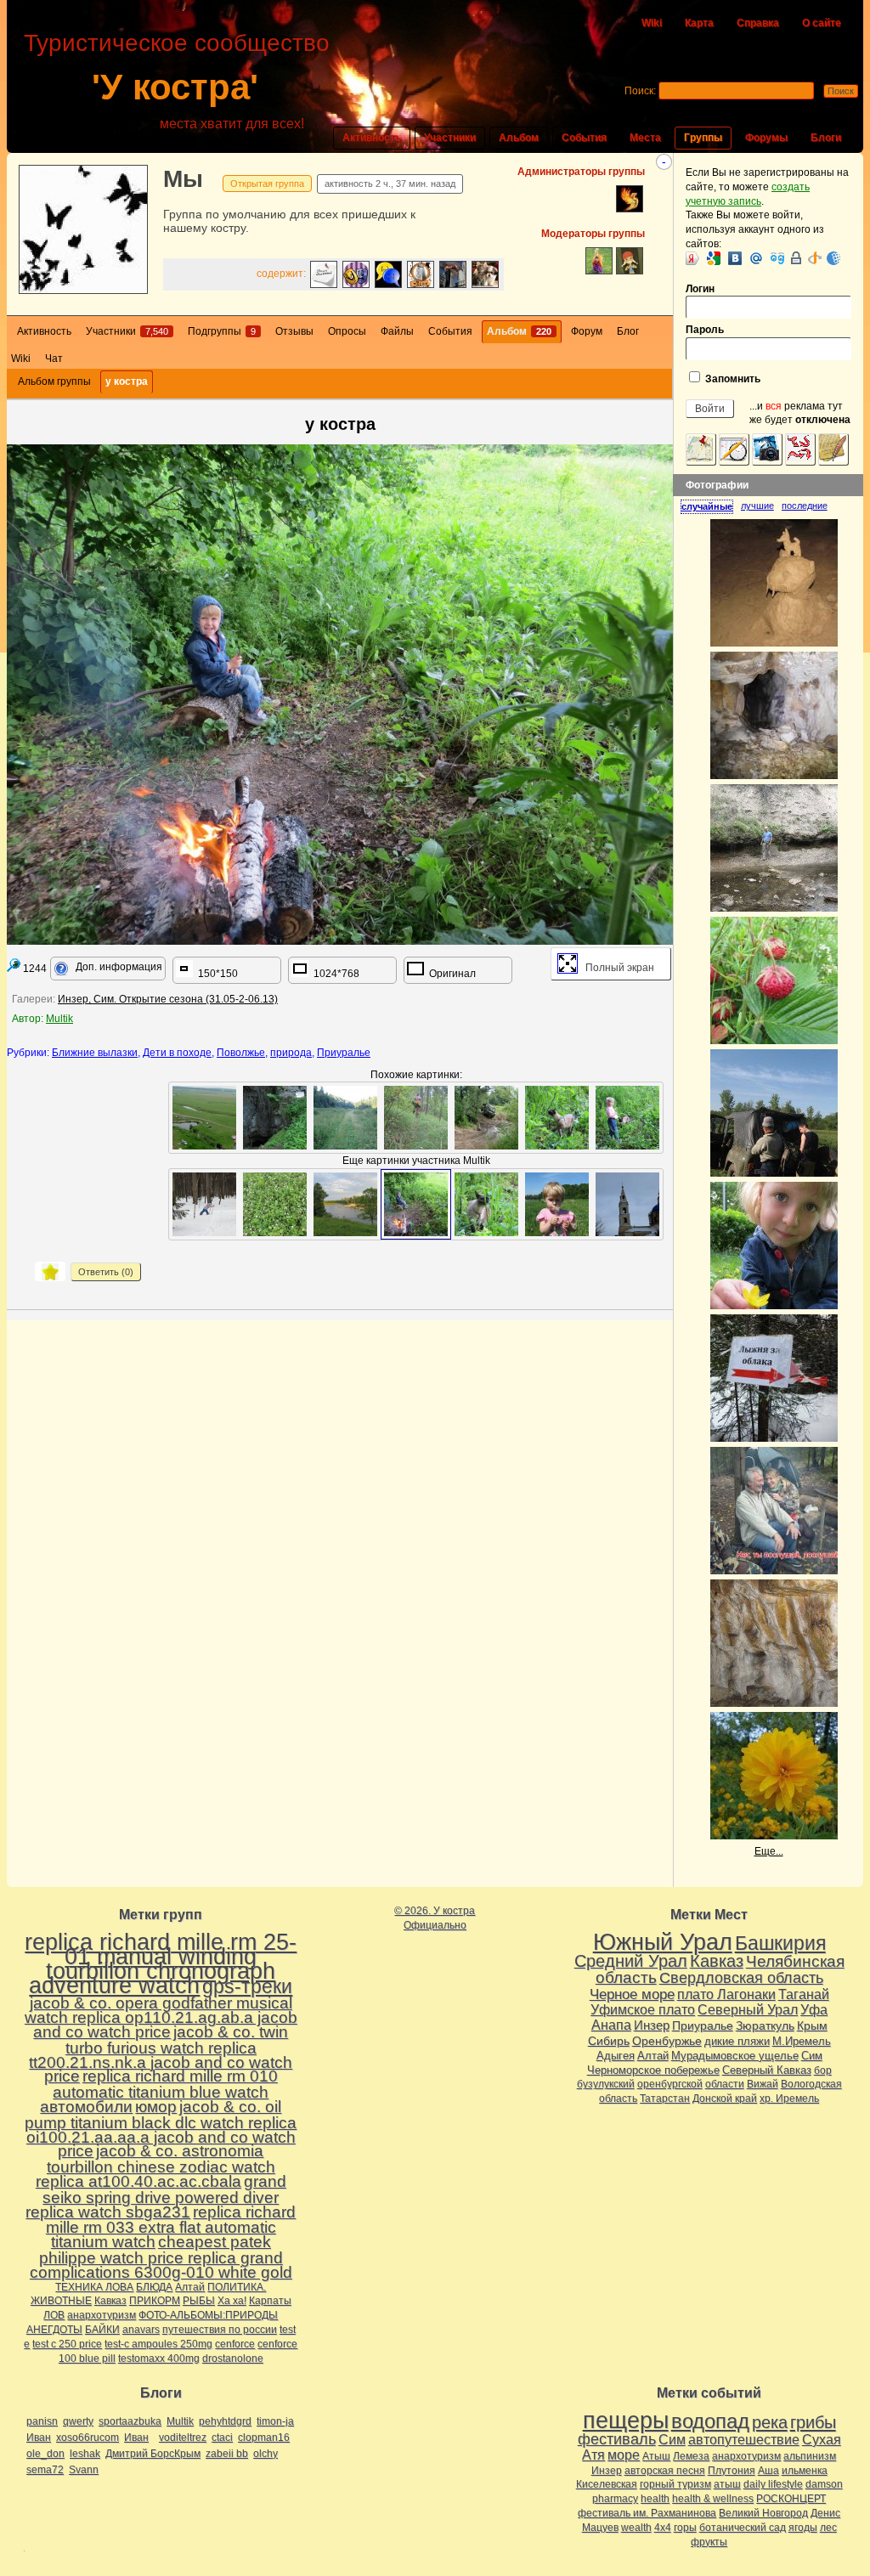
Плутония (732, 2471)
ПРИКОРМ (155, 2301)
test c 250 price (67, 2344)
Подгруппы (222, 331)
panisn (42, 2421)
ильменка (805, 2471)
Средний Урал (631, 1961)
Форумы (766, 138)
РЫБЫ (199, 2301)
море (624, 2455)
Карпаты (270, 2301)
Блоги (826, 138)
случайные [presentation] (707, 506)
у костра (127, 381)
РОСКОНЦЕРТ (791, 2499)
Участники (450, 138)
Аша (768, 2471)
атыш (727, 2484)
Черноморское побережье (653, 2070)
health (655, 2499)
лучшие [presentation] (757, 506)
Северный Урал (748, 2009)
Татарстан (665, 2099)
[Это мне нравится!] (50, 1271)
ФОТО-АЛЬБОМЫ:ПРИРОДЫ (208, 2315)
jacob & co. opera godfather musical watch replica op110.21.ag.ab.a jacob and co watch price (161, 2017)
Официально (435, 1925)
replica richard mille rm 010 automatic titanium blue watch (165, 2084)
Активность (372, 138)
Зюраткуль (765, 2025)
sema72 (45, 2470)
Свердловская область (741, 1978)
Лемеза (691, 2456)
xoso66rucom (88, 2438)
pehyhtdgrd (225, 2421)
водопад (710, 2421)
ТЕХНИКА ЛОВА (94, 2287)
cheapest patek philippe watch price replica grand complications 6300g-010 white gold (161, 2257)
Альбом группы (54, 381)
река (770, 2422)
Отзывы (294, 331)
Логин (700, 289)
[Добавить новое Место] (701, 449)
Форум (587, 331)
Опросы (347, 331)
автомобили (86, 2107)
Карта (699, 23)
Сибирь (609, 2041)
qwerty (78, 2421)
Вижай (763, 2084)
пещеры (626, 2421)
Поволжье (241, 1053)
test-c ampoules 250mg (158, 2344)
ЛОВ (54, 2315)
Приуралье (344, 1053)
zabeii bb (227, 2454)
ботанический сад (743, 2528)
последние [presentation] (805, 506)
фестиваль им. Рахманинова (647, 2513)
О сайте (822, 23)
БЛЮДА (154, 2287)
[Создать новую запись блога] (833, 449)
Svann (84, 2470)
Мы (183, 179)
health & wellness (713, 2499)
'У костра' (175, 87)
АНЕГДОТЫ (54, 2330)
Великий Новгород (763, 2513)
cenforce (235, 2344)
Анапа (611, 2025)
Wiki (652, 23)
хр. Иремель (789, 2099)
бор (823, 2070)
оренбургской (670, 2084)
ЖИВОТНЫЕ (61, 2301)
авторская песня (665, 2471)
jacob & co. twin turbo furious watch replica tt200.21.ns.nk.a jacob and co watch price (161, 2054)
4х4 (663, 2528)
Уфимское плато (643, 2009)
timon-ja (275, 2421)
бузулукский (606, 2084)
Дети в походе (177, 1053)
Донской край (725, 2099)
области (725, 2084)
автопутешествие (744, 2440)
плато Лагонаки (726, 1994)
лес (828, 2528)
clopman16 (264, 2438)
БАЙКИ (102, 2330)
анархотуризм (102, 2315)
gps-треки (247, 1986)
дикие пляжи (737, 2041)
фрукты (709, 2542)
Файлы (397, 331)
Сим (812, 2056)
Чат (54, 359)
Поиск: (640, 91)
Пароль (705, 330)
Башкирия (780, 1943)
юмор (156, 2107)
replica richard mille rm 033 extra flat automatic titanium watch (171, 2227)
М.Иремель (802, 2041)
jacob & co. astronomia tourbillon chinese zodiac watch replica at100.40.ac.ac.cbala (155, 2166)
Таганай (804, 1994)
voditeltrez (183, 2438)
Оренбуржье (667, 2041)
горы (685, 2528)
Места (645, 138)
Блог (628, 331)
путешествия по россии (220, 2330)
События (584, 138)
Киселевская (607, 2484)
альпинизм (810, 2456)
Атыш (656, 2456)
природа (291, 1053)
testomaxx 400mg (159, 2359)
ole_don (45, 2454)
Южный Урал (663, 1942)
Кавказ (110, 2301)
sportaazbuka (130, 2421)
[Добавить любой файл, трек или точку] (800, 449)
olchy (266, 2454)
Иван (39, 2438)
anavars (141, 2330)
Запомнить (732, 379)
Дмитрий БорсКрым (153, 2454)
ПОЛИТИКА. (237, 2287)
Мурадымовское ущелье (735, 2056)
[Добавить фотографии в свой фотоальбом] (767, 449)
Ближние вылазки (95, 1053)
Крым (812, 2025)
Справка (758, 23)
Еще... (769, 1851)
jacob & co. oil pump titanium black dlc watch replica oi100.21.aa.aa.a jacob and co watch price (161, 2129)
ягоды (803, 2528)
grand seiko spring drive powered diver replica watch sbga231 (156, 2197)
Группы (703, 138)
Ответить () (106, 1272)
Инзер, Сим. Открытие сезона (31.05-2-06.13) (168, 999)
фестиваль (617, 2439)
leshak (85, 2454)
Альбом (519, 138)
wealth (636, 2528)
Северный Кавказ (767, 2070)
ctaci (222, 2438)
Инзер (652, 2025)
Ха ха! (232, 2301)
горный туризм (675, 2484)
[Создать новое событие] (734, 449)
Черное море (632, 1994)
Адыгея (616, 2056)
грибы (813, 2422)
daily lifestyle (773, 2484)
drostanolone (233, 2359)
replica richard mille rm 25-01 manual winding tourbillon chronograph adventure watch (161, 1963)
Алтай (190, 2287)
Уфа (814, 2009)
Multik (59, 1019)
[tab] (711, 506)
